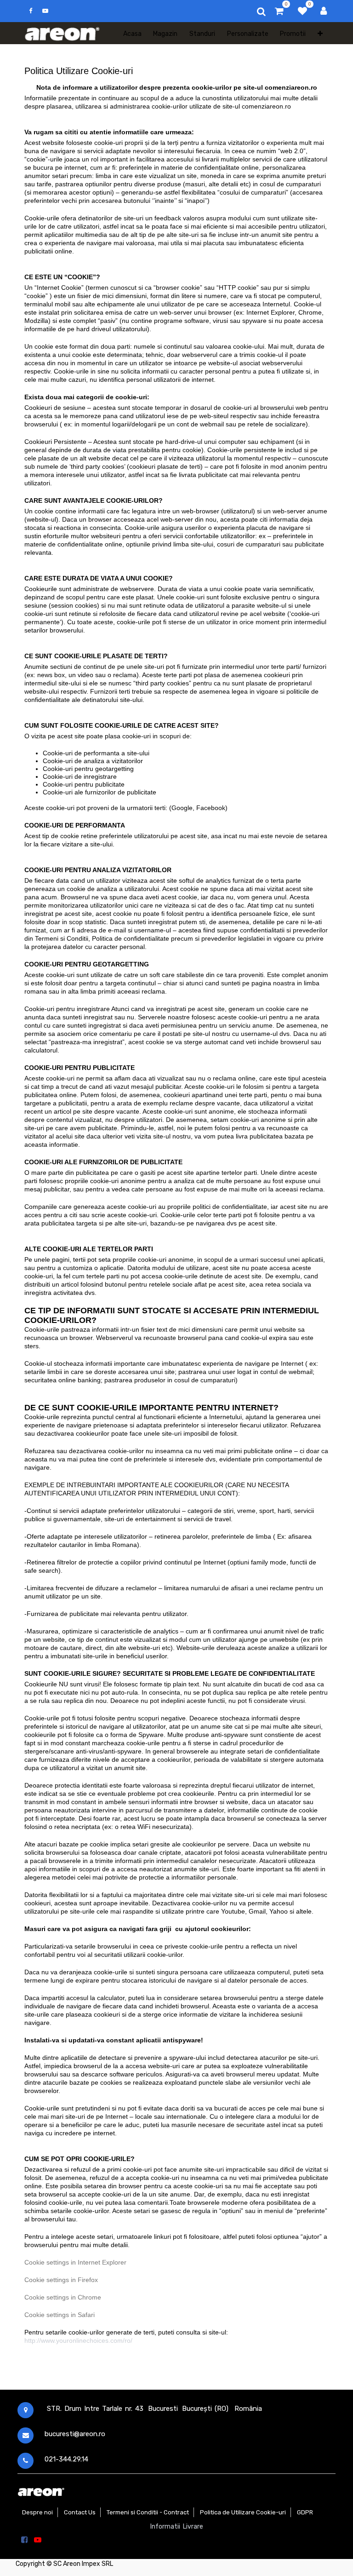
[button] (320, 33)
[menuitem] (132, 33)
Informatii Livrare (177, 2527)
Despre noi (37, 2512)
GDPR (305, 2512)
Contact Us (80, 2512)
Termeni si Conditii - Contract (148, 2512)
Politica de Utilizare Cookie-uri (243, 2512)
